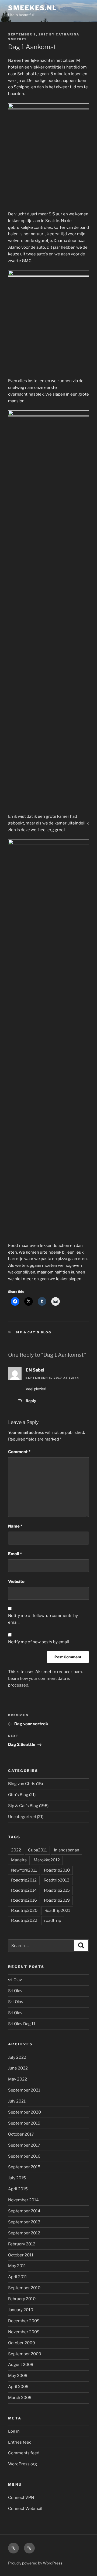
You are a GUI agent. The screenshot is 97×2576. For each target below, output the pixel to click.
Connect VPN (21, 2498)
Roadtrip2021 (57, 1911)
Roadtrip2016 (24, 1900)
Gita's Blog (18, 1795)
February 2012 (22, 2244)
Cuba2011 (37, 1850)
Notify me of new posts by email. (39, 1642)
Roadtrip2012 (24, 1880)
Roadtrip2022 (24, 1920)
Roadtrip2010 (57, 1870)
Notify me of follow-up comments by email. (43, 1619)
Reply (31, 1401)
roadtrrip (53, 1920)
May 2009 (18, 2376)
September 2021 (24, 2090)
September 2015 (24, 2167)
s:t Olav (15, 1980)
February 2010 (22, 2299)
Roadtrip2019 (57, 1900)
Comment (19, 1452)
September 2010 (24, 2288)
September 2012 (24, 2233)
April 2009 (18, 2387)
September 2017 (24, 2145)
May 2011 (17, 2266)
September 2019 (24, 2123)
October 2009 (22, 2343)
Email (15, 1554)
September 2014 (24, 2211)
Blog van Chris (22, 1784)
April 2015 (18, 2189)
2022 (16, 1850)
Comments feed (24, 2453)
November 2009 (24, 2332)
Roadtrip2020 (24, 1911)
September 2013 (24, 2222)
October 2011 (21, 2255)
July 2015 (17, 2178)
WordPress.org (22, 2464)
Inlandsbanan (67, 1850)
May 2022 (18, 2079)
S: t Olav (16, 2002)
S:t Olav (15, 1991)
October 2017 (21, 2134)
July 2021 (17, 2101)
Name (15, 1526)
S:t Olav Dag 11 (22, 2024)
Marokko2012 (47, 1860)
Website (16, 1582)
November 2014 (23, 2200)
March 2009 (20, 2398)
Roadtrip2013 (57, 1880)
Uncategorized (22, 1817)
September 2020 (25, 2112)
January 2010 (21, 2310)
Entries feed (20, 2442)
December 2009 (24, 2321)
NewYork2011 (24, 1870)
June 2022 (18, 2068)
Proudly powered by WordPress (35, 2563)
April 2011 (18, 2277)
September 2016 (24, 2156)
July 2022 (17, 2057)
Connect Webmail (25, 2509)
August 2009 (21, 2365)
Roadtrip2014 (24, 1890)
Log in (14, 2431)
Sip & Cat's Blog (34, 1332)
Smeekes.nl (32, 8)
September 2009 (25, 2354)
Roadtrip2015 (57, 1890)
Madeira (19, 1860)
